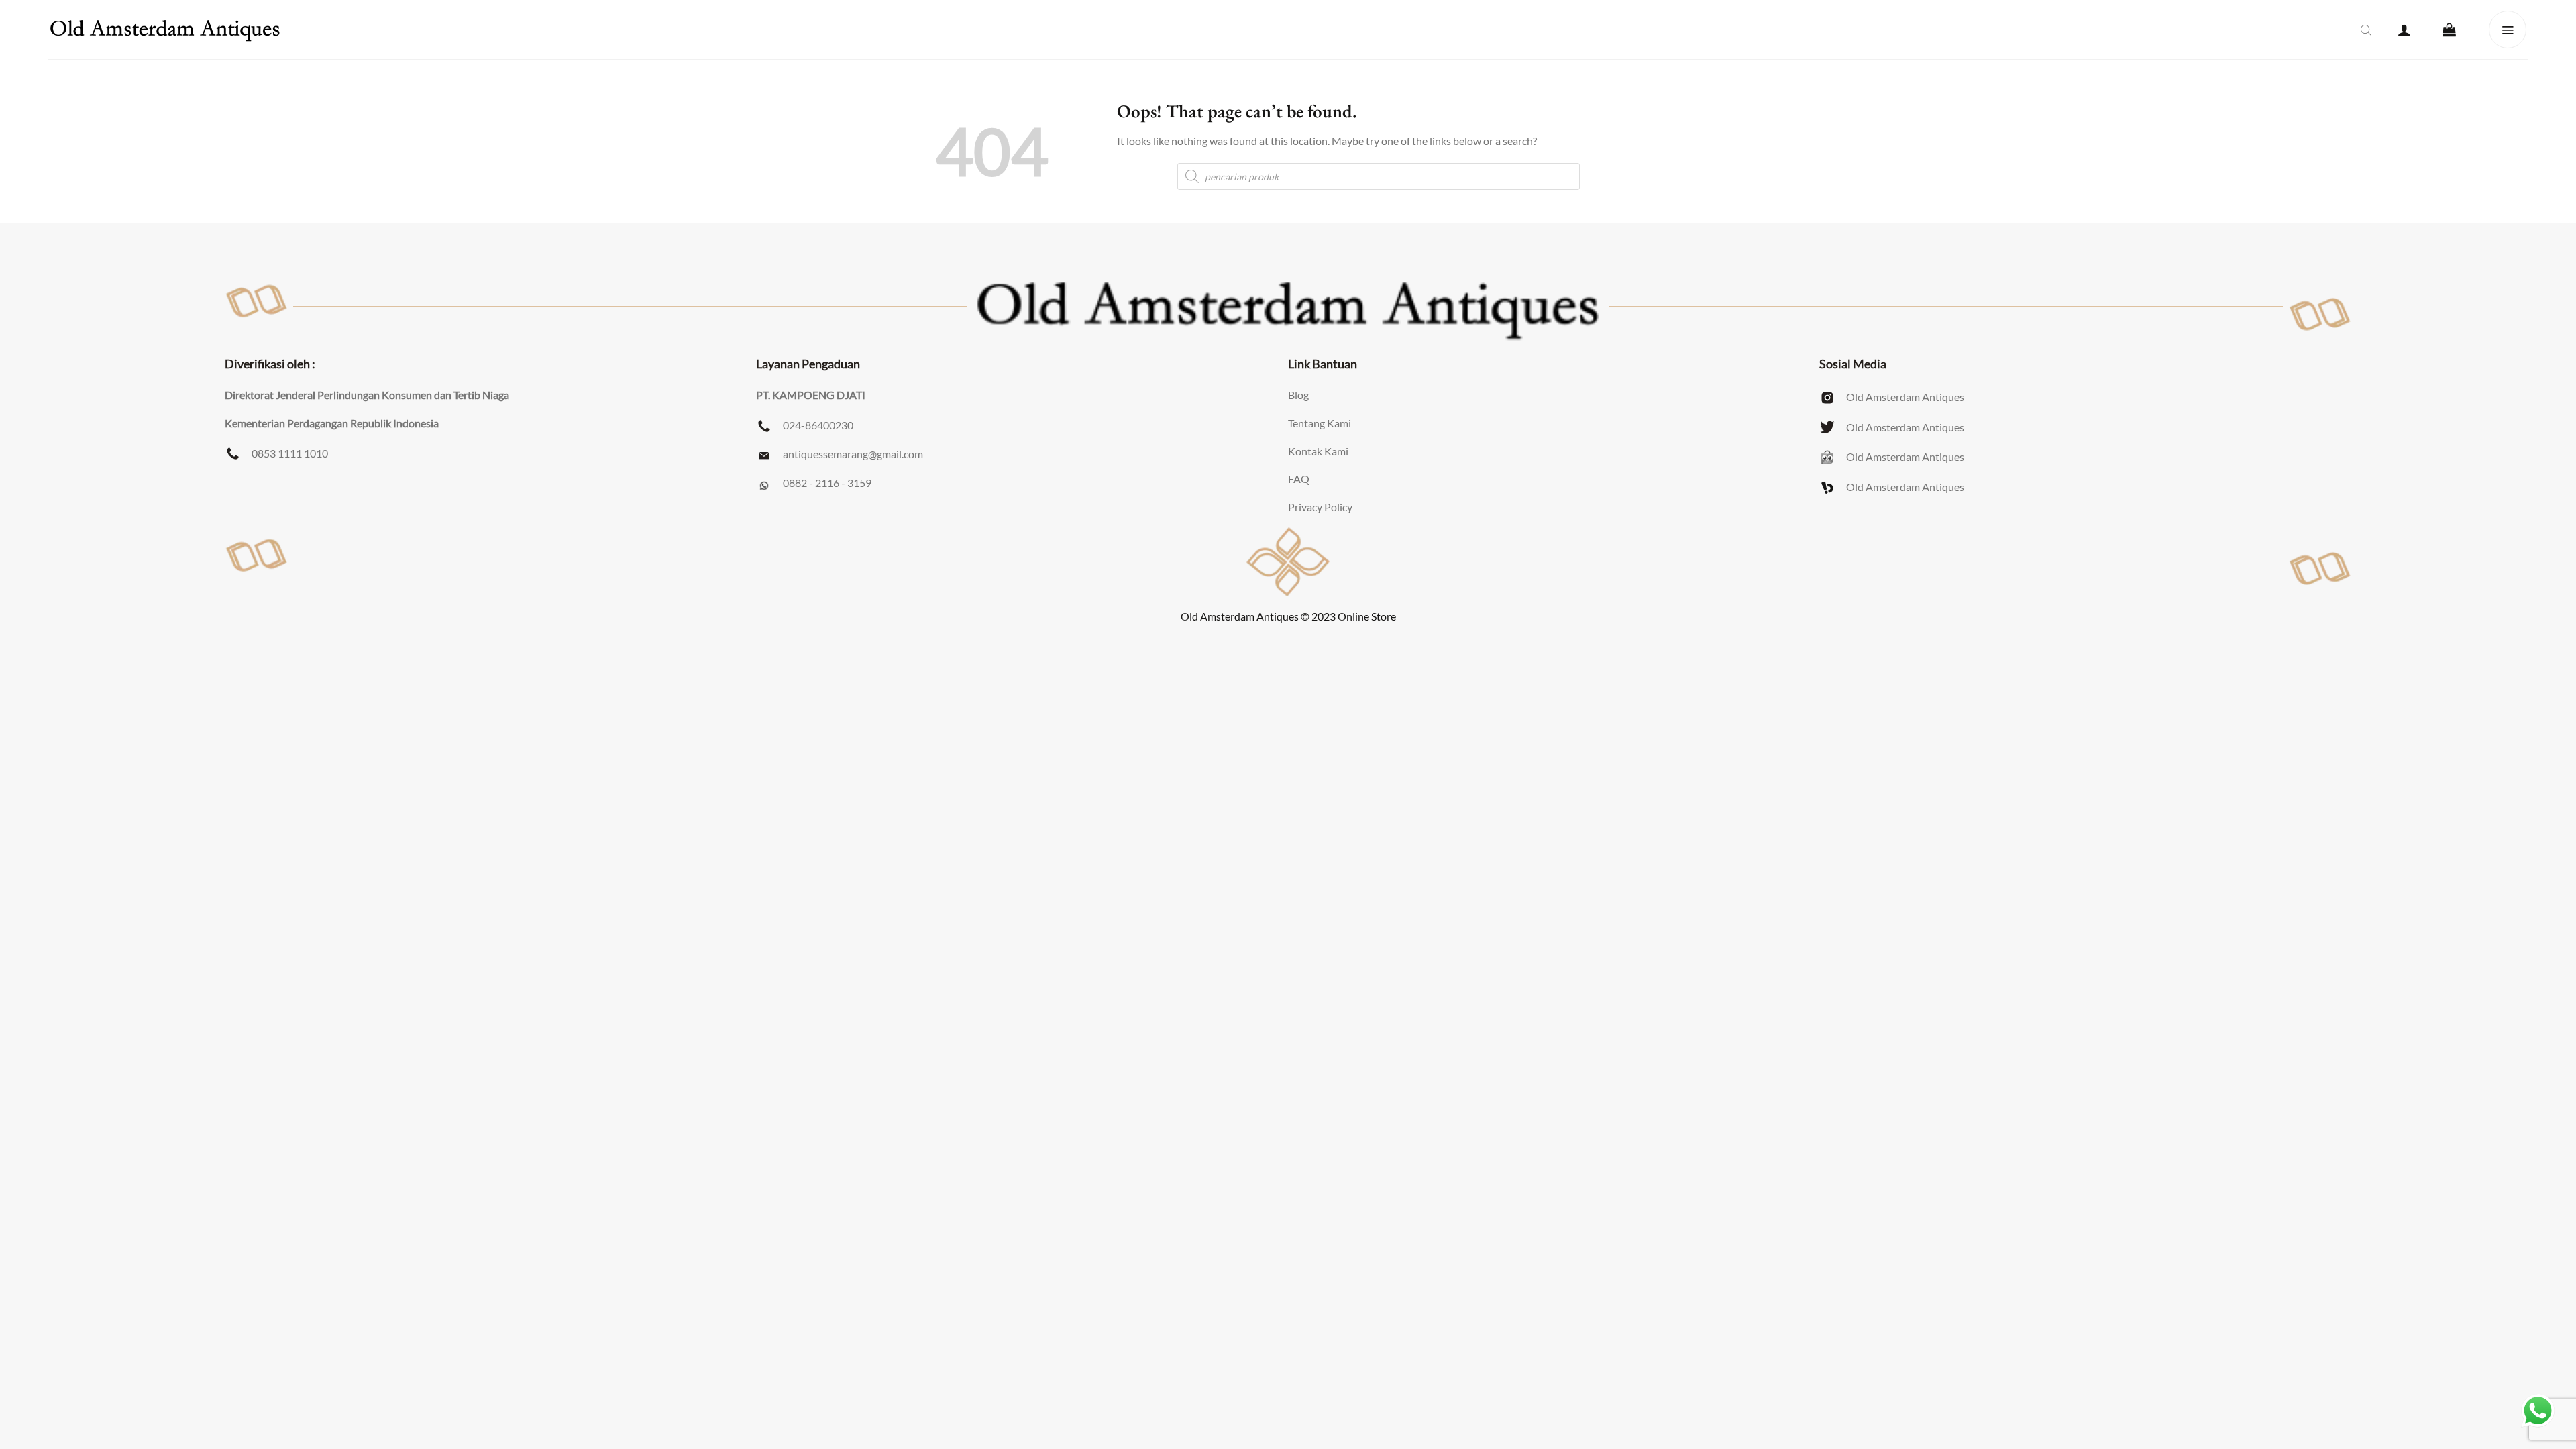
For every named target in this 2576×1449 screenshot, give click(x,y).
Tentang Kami (1320, 423)
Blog (1298, 395)
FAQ (1299, 479)
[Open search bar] (2366, 30)
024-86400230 (818, 425)
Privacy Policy (1320, 507)
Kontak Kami (1318, 451)
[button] (2404, 30)
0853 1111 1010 (290, 453)
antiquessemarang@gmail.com (853, 454)
